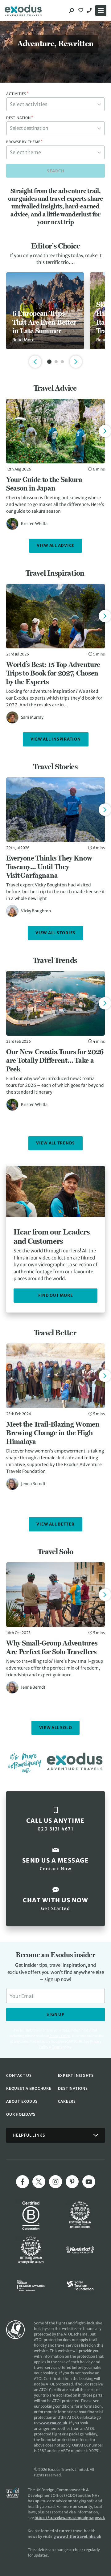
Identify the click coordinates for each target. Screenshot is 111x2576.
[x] (39, 2182)
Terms (57, 2047)
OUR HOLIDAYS (21, 2114)
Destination (20, 118)
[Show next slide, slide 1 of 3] (76, 362)
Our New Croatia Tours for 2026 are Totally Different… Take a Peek (55, 1060)
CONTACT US (19, 2075)
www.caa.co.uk (53, 2423)
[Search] (72, 10)
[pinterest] (72, 2182)
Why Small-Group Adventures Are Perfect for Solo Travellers (52, 1647)
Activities (17, 94)
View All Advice (55, 546)
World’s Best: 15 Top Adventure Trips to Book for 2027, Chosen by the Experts (53, 673)
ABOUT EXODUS (22, 2101)
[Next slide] (105, 431)
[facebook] (23, 2182)
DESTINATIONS (73, 2088)
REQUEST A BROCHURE (29, 2088)
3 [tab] (62, 362)
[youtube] (89, 2182)
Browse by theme (25, 142)
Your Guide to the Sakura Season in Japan (44, 484)
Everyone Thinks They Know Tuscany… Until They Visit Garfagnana (49, 867)
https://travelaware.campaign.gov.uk (70, 2518)
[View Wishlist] (81, 10)
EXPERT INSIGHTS (76, 2075)
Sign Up (55, 2014)
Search (56, 171)
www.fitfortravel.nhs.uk (79, 2536)
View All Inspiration (56, 739)
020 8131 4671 (90, 10)
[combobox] (55, 104)
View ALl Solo (56, 1728)
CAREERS (67, 2101)
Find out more (56, 1295)
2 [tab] (56, 362)
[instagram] (55, 2182)
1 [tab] (49, 362)
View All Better (55, 1524)
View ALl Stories (55, 933)
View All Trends (55, 1143)
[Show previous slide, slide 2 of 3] (35, 362)
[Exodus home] (23, 10)
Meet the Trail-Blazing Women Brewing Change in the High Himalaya (53, 1433)
